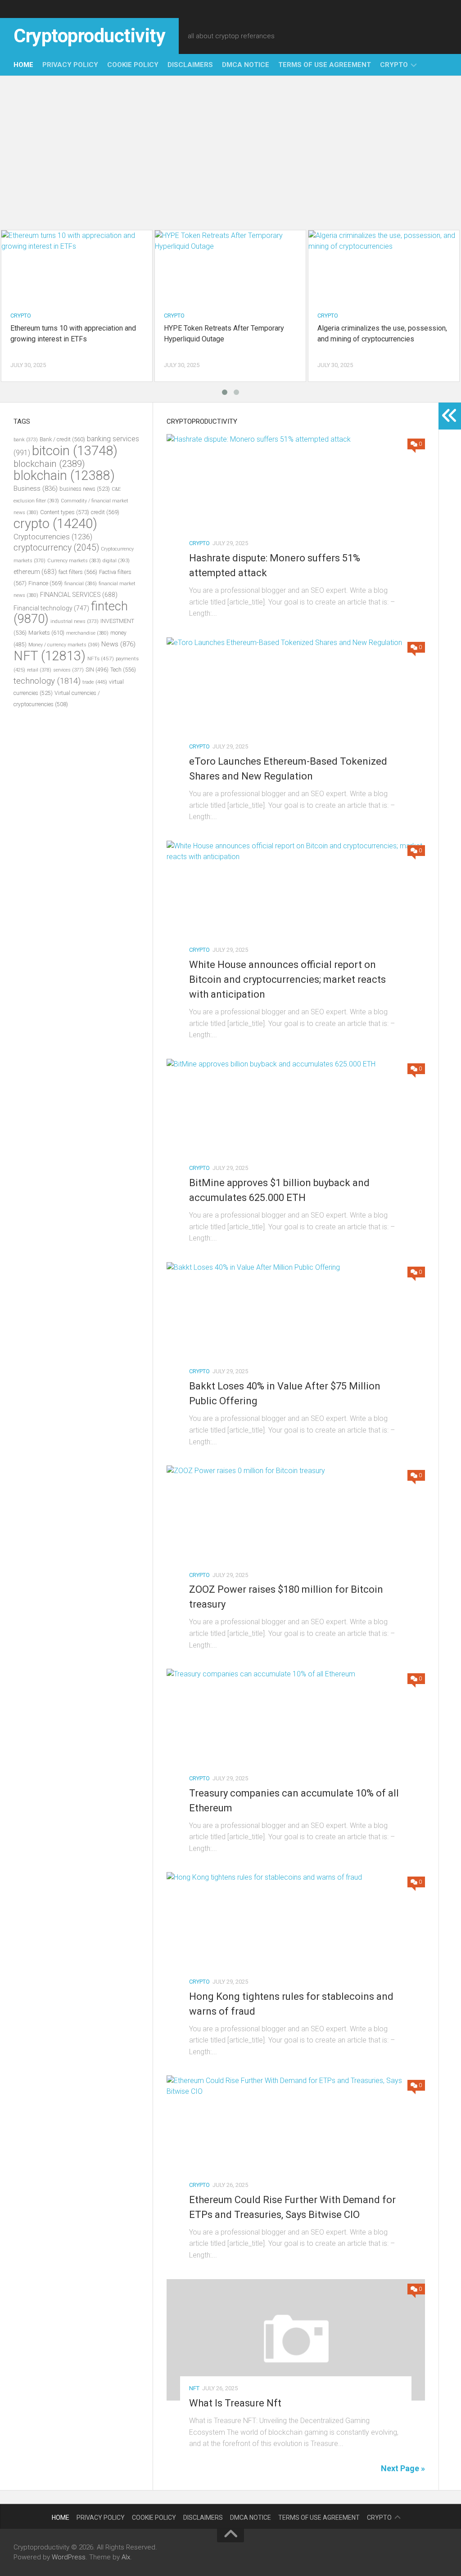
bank (26, 440)
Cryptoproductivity (89, 36)
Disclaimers (190, 65)
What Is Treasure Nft (235, 2403)
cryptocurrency (56, 548)
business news (85, 489)
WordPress (69, 2557)
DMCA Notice (246, 65)
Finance (45, 583)
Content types (65, 512)
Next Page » (403, 2468)
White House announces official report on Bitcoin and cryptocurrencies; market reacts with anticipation (287, 979)
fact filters (78, 572)
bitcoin (75, 451)
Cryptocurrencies (53, 537)
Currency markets (74, 561)
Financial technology (51, 608)
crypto (394, 65)
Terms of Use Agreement (325, 65)
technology (47, 681)
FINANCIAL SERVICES (79, 595)
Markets (46, 633)
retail (39, 670)
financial (81, 584)
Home (23, 65)
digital (116, 561)
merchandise (87, 633)
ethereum (35, 572)
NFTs (101, 659)
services (68, 670)
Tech (123, 670)
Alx (126, 2557)
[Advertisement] (230, 152)
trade (95, 682)
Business (36, 488)
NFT (194, 2388)
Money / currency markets (64, 645)
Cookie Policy (133, 65)
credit (105, 512)
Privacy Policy (70, 65)
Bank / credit (62, 439)
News (118, 644)
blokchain (64, 475)
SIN (97, 670)
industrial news (75, 621)
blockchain (49, 464)
